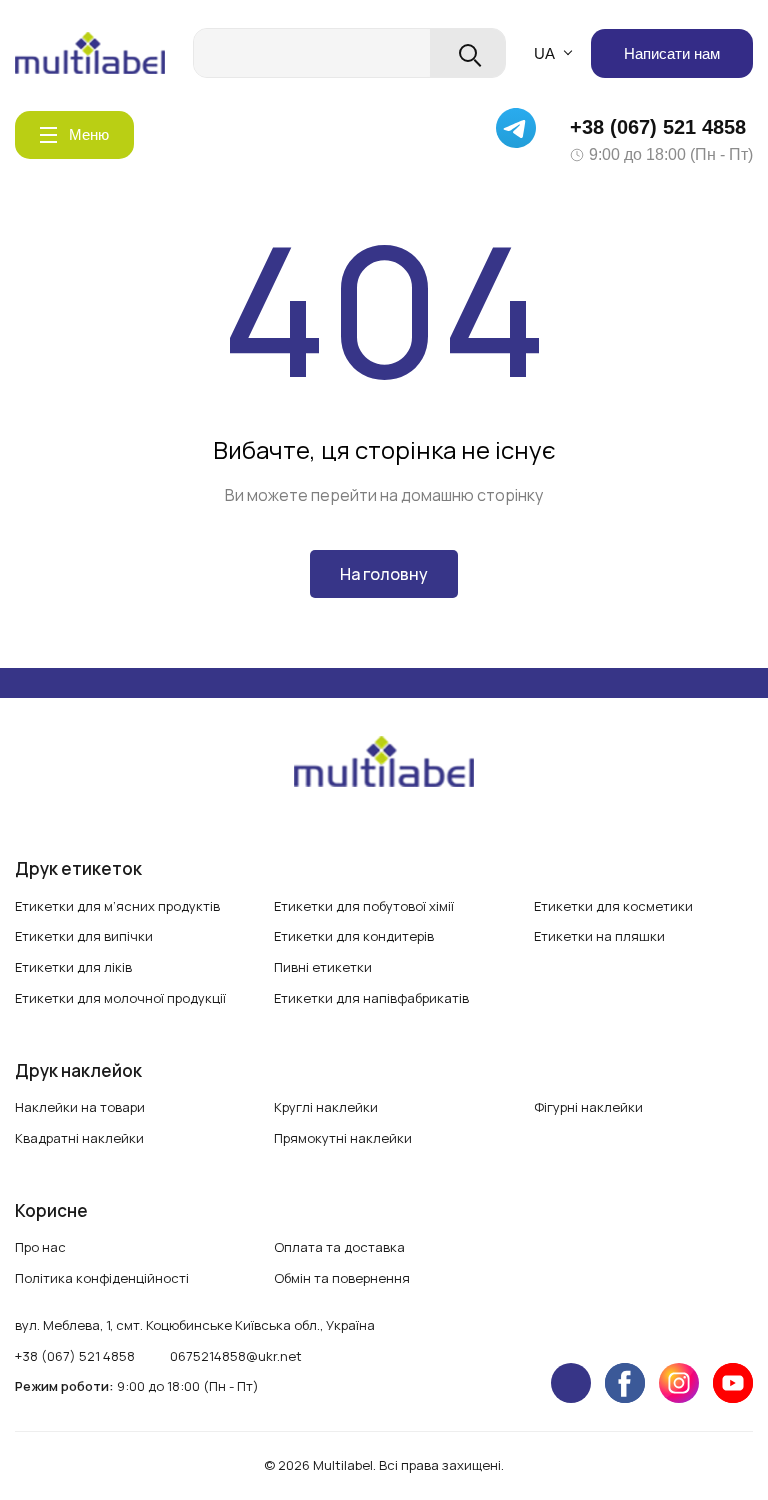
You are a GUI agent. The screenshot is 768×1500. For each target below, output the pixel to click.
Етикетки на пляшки (599, 936)
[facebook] (625, 1383)
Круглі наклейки (326, 1107)
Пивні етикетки (323, 967)
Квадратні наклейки (79, 1138)
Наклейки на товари (80, 1107)
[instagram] (679, 1383)
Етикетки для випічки (84, 936)
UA (544, 53)
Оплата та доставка (339, 1247)
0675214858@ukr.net (236, 1356)
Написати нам (672, 53)
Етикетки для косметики (613, 906)
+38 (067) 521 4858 (658, 127)
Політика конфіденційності (102, 1278)
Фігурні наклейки (588, 1107)
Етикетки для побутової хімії (364, 906)
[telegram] (571, 1383)
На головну (384, 574)
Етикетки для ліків (73, 967)
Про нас (40, 1247)
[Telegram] (523, 135)
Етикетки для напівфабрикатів (371, 998)
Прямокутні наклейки (343, 1138)
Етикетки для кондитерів (354, 936)
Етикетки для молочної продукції (120, 998)
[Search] (467, 53)
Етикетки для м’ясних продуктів (117, 906)
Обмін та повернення (342, 1278)
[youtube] (733, 1383)
